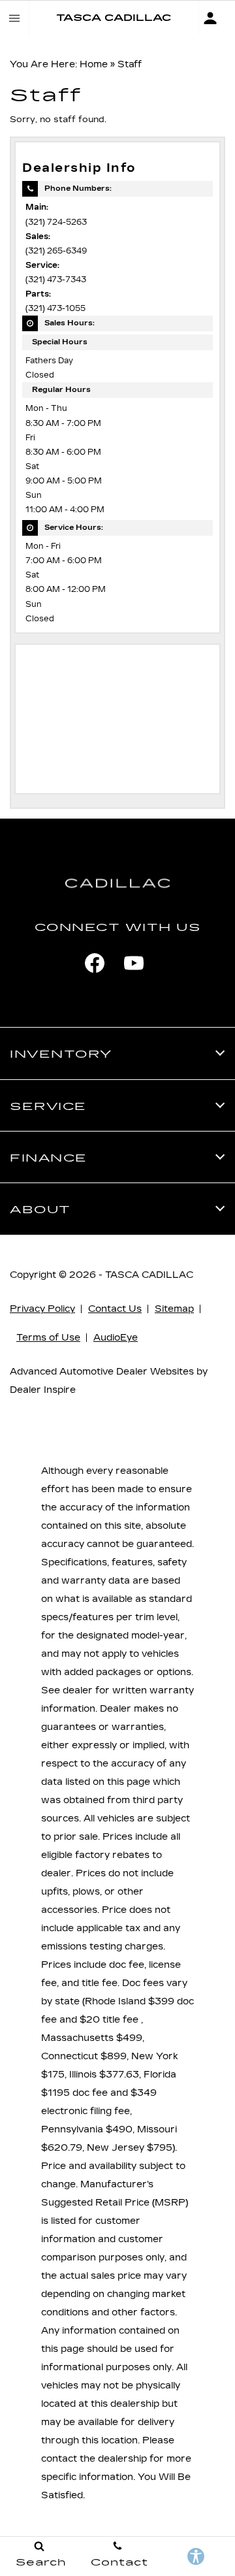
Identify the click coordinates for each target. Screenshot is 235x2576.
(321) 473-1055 (55, 308)
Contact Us (115, 1309)
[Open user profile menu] (217, 18)
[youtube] (134, 963)
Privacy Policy (42, 1309)
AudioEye (116, 1338)
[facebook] (95, 963)
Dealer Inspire (43, 1390)
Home (94, 64)
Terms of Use (48, 1338)
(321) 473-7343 (56, 280)
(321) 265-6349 (56, 251)
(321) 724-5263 (56, 222)
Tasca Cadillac (149, 1275)
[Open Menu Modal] (15, 18)
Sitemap (174, 1309)
